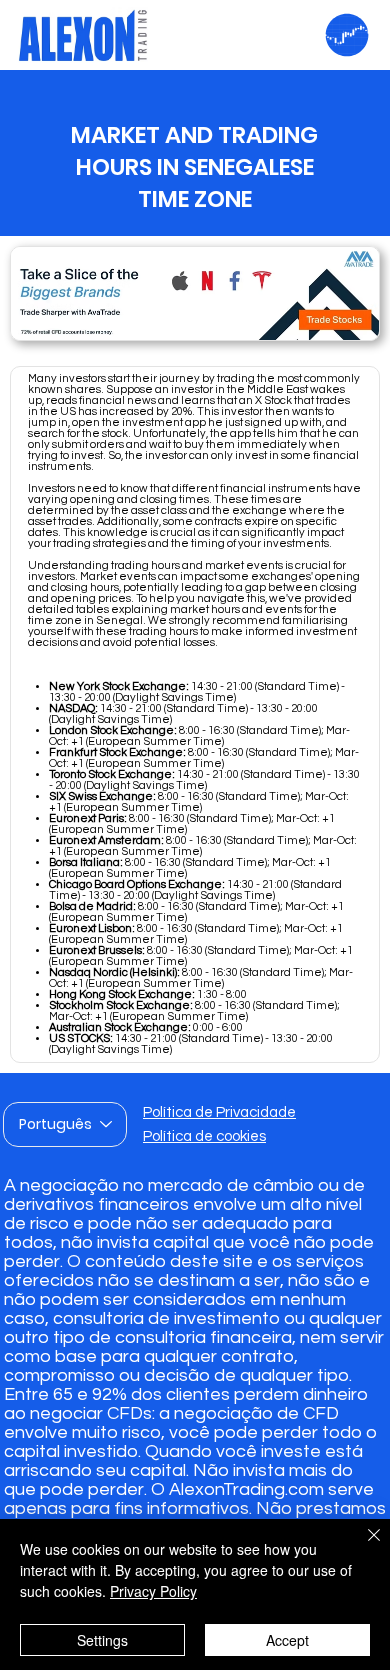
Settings (102, 1640)
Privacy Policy (153, 1591)
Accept (287, 1640)
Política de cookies (204, 1136)
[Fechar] (362, 1547)
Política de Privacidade (219, 1112)
